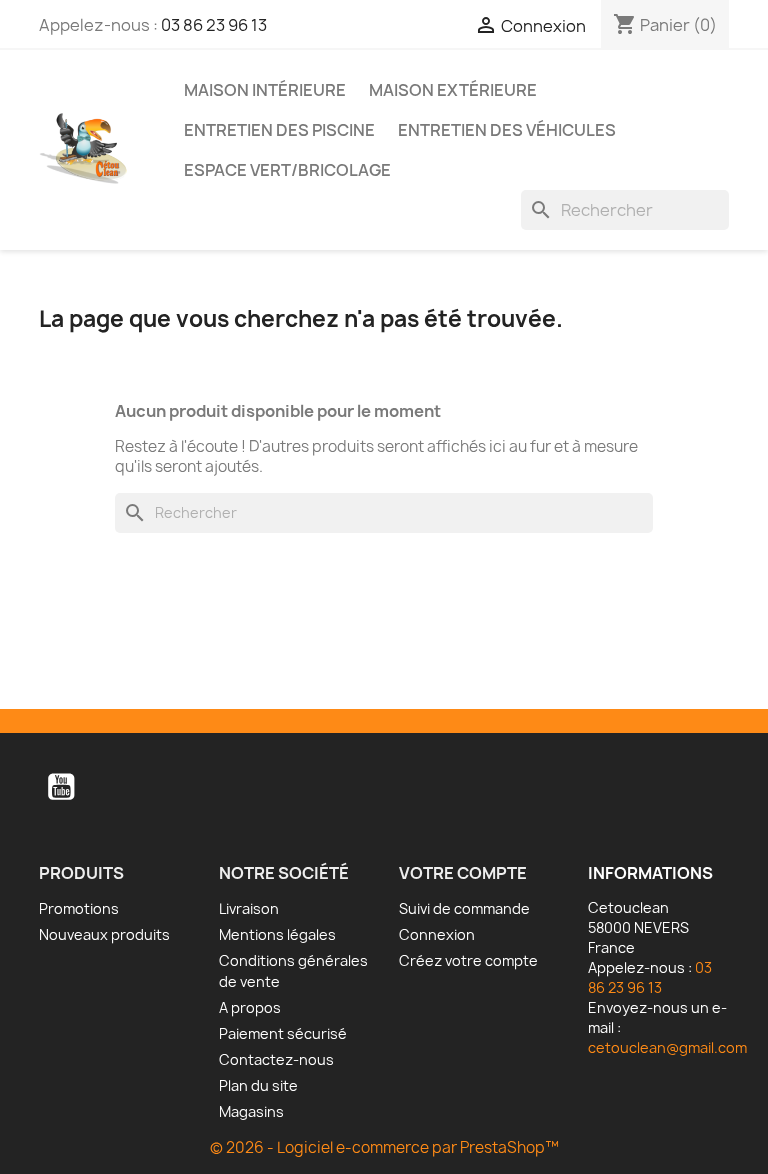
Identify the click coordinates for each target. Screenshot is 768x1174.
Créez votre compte (468, 960)
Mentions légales (277, 934)
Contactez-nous (276, 1059)
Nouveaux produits (104, 934)
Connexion (437, 934)
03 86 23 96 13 (214, 25)
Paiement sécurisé (283, 1033)
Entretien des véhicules (507, 130)
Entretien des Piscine (279, 130)
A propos (250, 1007)
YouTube (61, 787)
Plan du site (258, 1085)
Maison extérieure (453, 90)
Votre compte (463, 873)
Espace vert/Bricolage (287, 170)
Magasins (251, 1111)
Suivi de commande (464, 908)
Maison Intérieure (265, 90)
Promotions (79, 908)
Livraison (249, 908)
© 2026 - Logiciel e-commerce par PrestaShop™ (384, 1147)
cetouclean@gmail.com (667, 1047)
